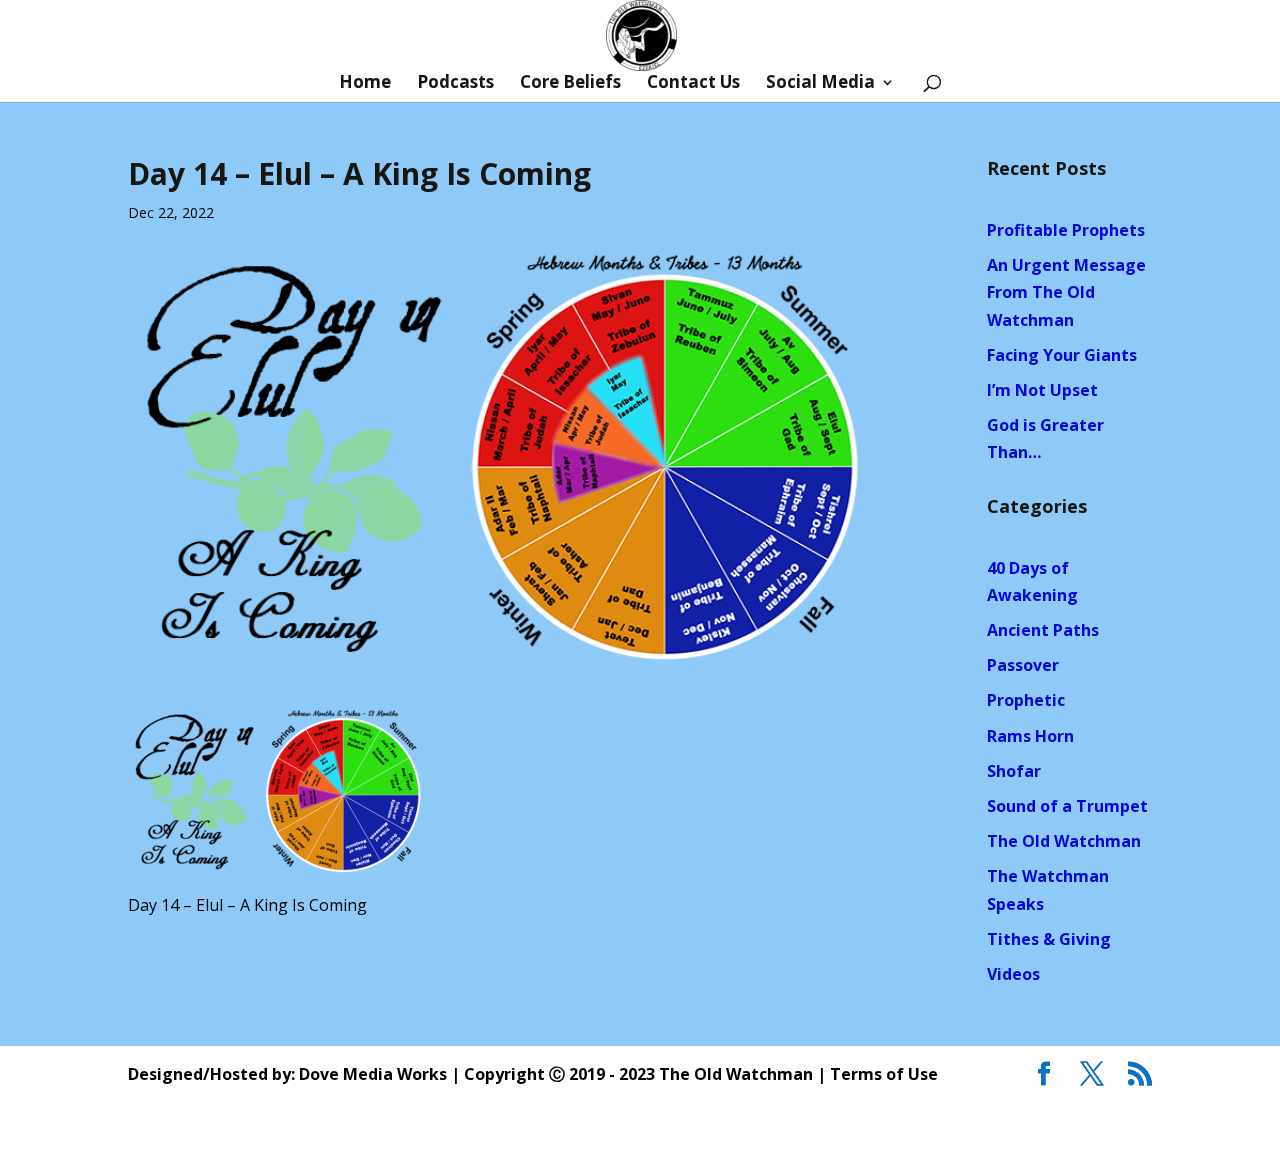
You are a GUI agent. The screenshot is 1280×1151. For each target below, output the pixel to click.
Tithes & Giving (1049, 939)
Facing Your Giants (1062, 355)
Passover (1023, 665)
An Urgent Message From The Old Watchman (1066, 292)
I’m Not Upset (1042, 390)
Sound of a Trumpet (1067, 806)
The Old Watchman (1064, 841)
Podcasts (455, 84)
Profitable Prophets (1066, 230)
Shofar (1014, 771)
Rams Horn (1030, 736)
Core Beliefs (570, 84)
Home (365, 84)
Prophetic (1026, 700)
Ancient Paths (1043, 630)
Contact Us (693, 84)
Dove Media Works (373, 1074)
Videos (1013, 974)
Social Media (820, 84)
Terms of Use (884, 1074)
